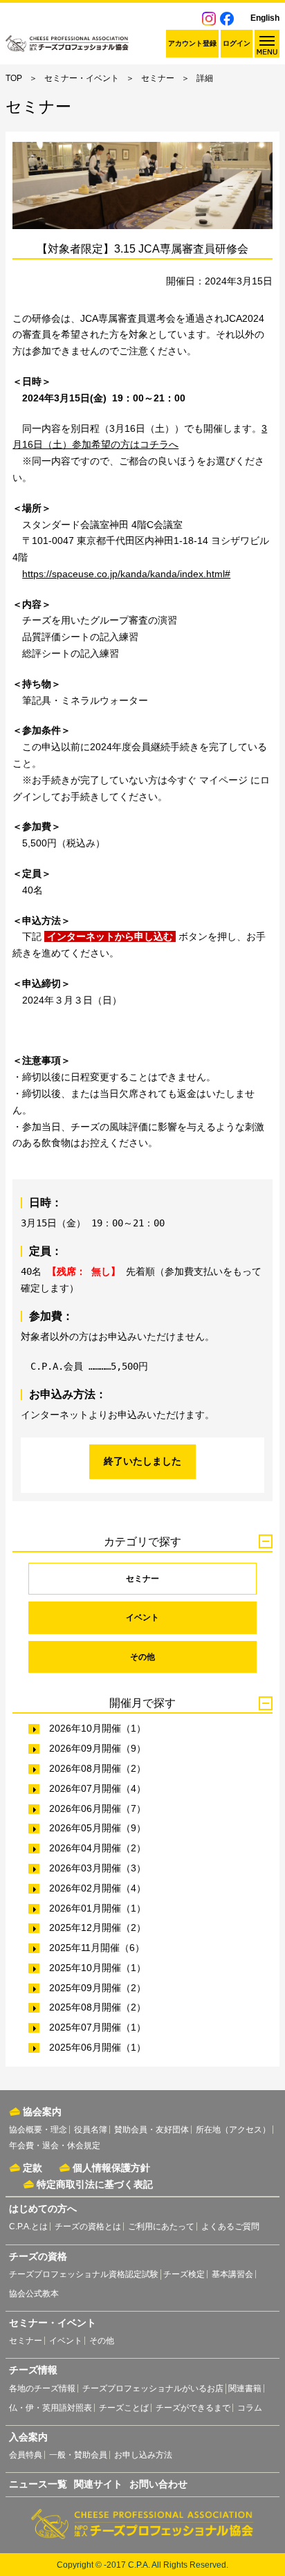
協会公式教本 (34, 2294)
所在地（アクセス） (233, 2130)
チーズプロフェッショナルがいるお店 (153, 2388)
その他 (142, 1657)
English (265, 18)
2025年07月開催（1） (98, 2027)
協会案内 (42, 2112)
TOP (14, 78)
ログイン (237, 43)
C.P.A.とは (28, 2226)
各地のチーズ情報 (42, 2388)
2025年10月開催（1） (98, 1968)
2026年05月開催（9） (98, 1828)
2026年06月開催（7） (98, 1808)
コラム (250, 2408)
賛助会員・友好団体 (151, 2130)
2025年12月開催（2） (98, 1928)
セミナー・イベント (82, 78)
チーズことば (124, 2408)
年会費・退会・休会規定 (55, 2146)
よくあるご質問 (230, 2226)
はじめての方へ (43, 2208)
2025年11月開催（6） (97, 1948)
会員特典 (26, 2455)
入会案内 (28, 2437)
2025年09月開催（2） (98, 1988)
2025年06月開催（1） (98, 2047)
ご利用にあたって (161, 2226)
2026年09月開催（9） (98, 1748)
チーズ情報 (33, 2370)
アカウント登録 (192, 43)
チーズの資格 (38, 2256)
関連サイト (98, 2484)
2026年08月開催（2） (98, 1768)
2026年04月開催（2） (98, 1848)
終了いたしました (142, 1461)
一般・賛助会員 (78, 2455)
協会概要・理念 (38, 2130)
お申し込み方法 (143, 2455)
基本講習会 (232, 2274)
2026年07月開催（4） (98, 1788)
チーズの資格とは (88, 2226)
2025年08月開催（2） (98, 2007)
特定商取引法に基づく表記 (95, 2184)
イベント (142, 1617)
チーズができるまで (193, 2408)
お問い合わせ (158, 2484)
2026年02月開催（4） (98, 1888)
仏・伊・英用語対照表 (50, 2408)
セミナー (158, 78)
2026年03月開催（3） (98, 1868)
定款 (33, 2168)
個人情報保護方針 (111, 2168)
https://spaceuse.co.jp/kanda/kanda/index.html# (126, 574)
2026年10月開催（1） (98, 1728)
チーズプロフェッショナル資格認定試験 (84, 2274)
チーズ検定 (184, 2274)
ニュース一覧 (38, 2484)
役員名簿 (91, 2130)
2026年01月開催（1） (98, 1908)
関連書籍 (245, 2388)
